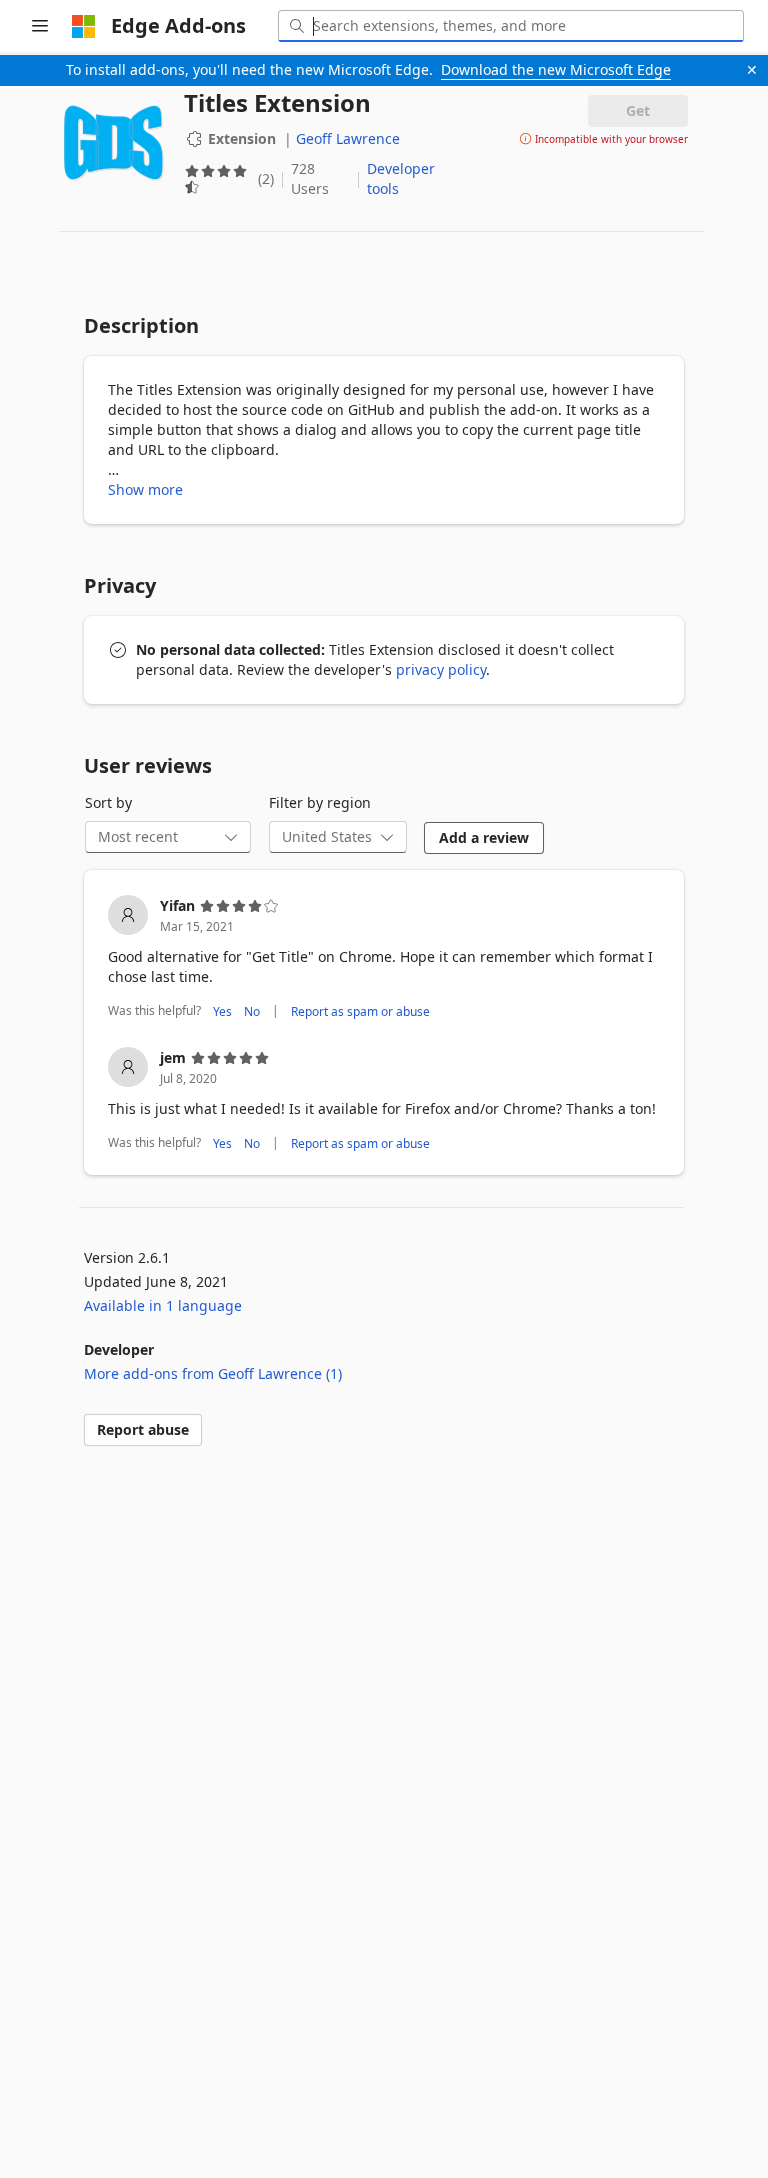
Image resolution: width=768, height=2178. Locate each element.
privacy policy (441, 669)
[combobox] (511, 26)
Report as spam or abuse (360, 1011)
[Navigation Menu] (40, 26)
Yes (222, 1011)
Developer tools (401, 178)
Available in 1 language (163, 1305)
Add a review (484, 837)
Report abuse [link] (143, 1429)
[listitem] (384, 959)
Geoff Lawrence (348, 138)
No (252, 1011)
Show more (145, 489)
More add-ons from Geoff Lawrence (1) (213, 1373)
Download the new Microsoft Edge (556, 69)
